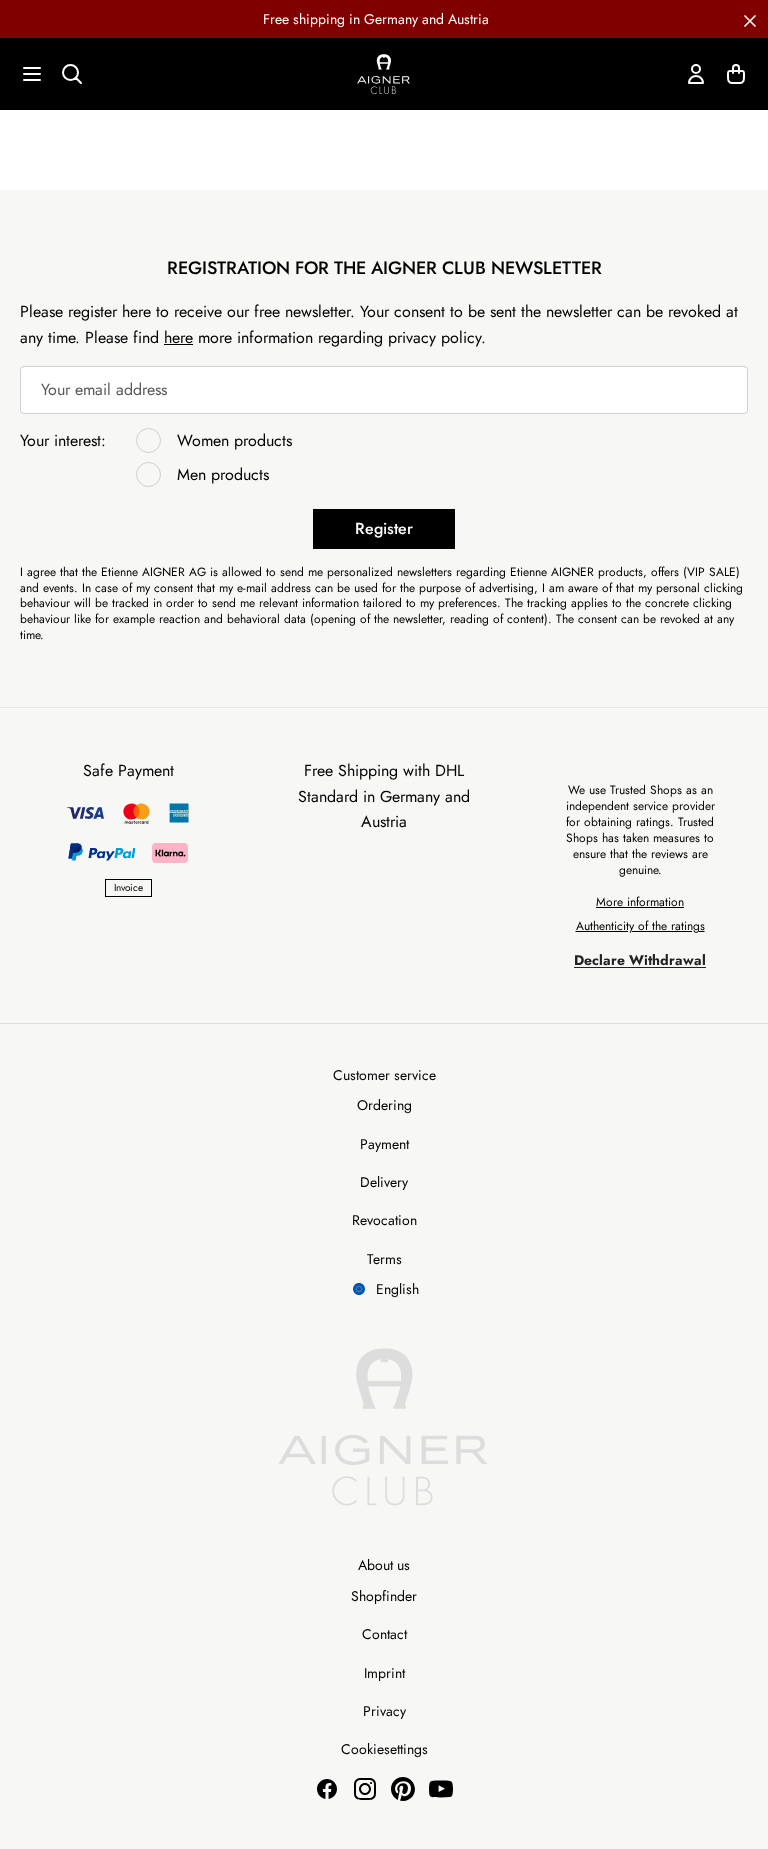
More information (640, 902)
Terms (384, 1259)
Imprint (384, 1673)
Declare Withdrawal (640, 960)
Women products (234, 440)
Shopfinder (384, 1596)
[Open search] (72, 74)
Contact (384, 1634)
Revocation (384, 1220)
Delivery (384, 1182)
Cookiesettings (384, 1749)
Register (384, 528)
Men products (223, 474)
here (178, 337)
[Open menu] (32, 74)
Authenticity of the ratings (640, 926)
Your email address (104, 389)
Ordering (384, 1105)
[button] (750, 19)
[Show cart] (736, 74)
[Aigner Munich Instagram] (365, 1789)
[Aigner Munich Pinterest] (403, 1789)
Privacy (384, 1711)
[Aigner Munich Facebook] (327, 1789)
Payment (384, 1144)
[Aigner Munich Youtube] (441, 1789)
